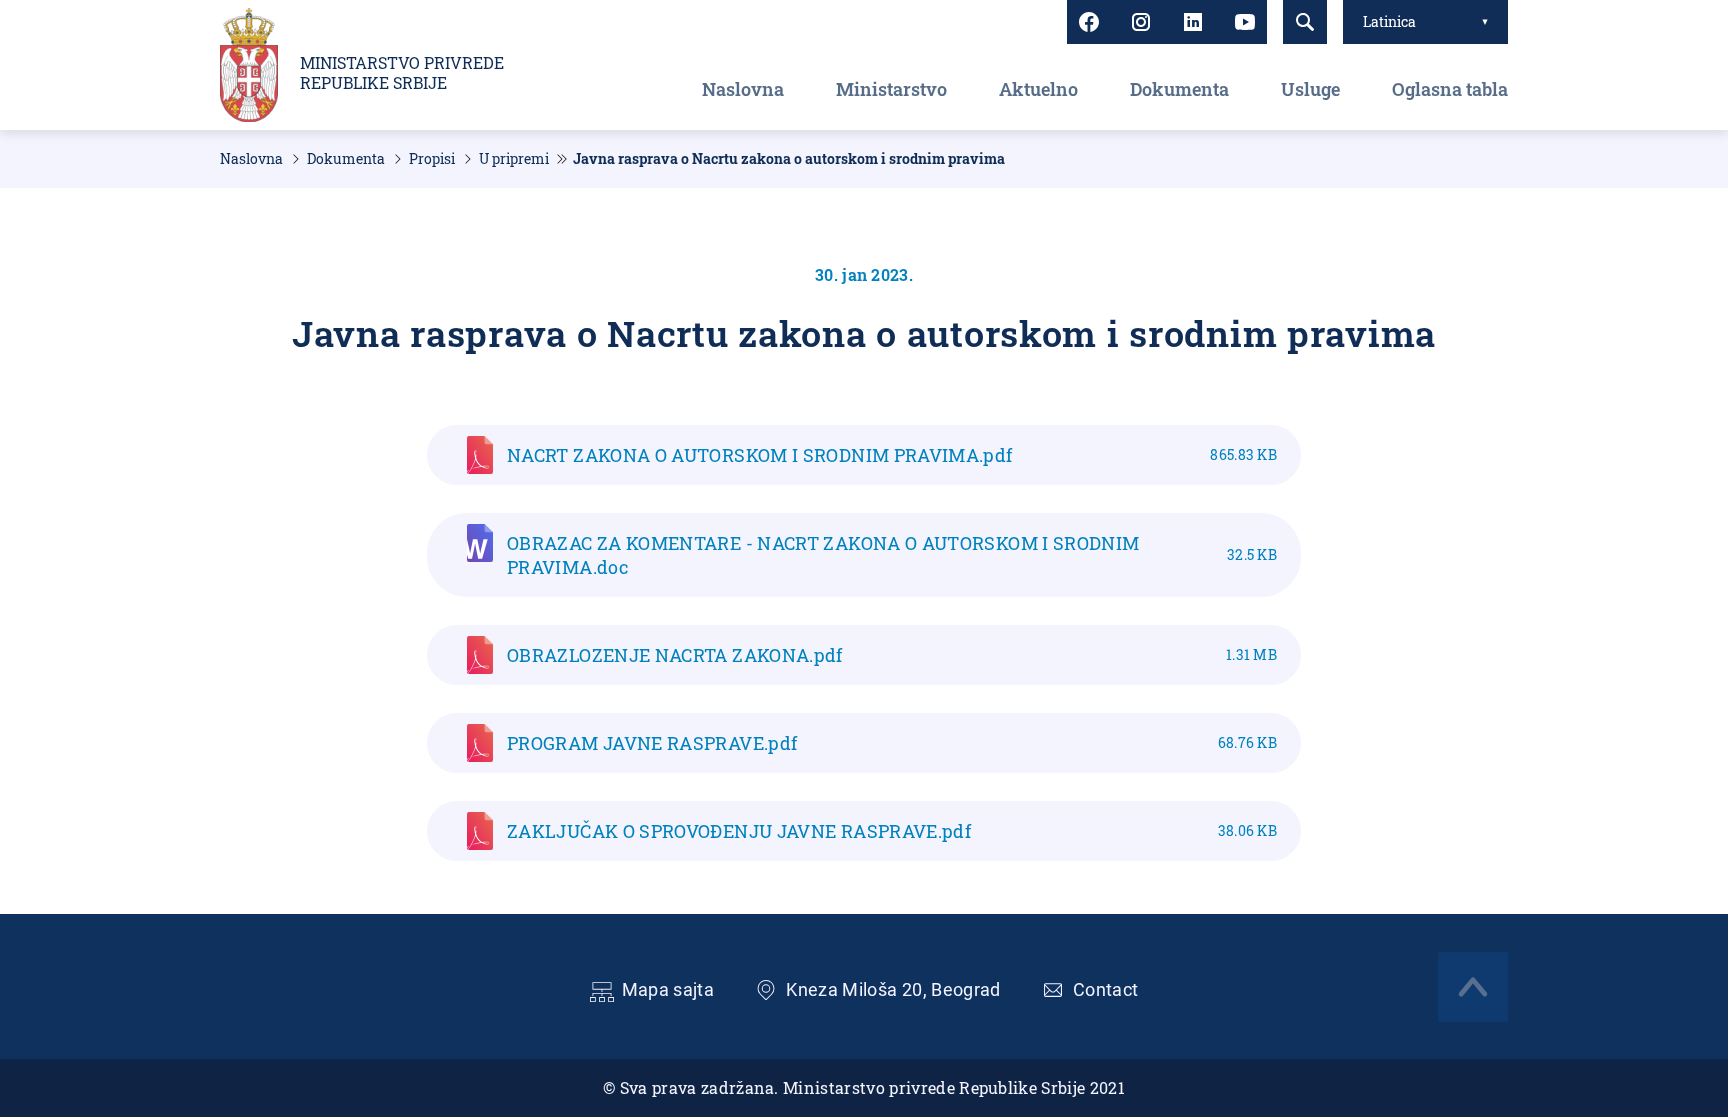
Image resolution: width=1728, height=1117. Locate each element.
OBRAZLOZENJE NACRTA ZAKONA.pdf (892, 655)
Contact (1106, 989)
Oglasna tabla (1450, 89)
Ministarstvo (891, 89)
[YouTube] (1245, 22)
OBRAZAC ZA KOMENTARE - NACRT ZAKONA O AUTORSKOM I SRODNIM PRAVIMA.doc (892, 555)
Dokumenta (1179, 89)
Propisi (432, 159)
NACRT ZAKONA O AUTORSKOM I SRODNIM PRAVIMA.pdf (892, 455)
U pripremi (514, 159)
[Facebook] (1089, 22)
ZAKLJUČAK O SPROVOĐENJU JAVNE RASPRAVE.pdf (892, 831)
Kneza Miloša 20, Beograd (893, 989)
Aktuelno (1038, 89)
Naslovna (743, 89)
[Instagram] (1141, 22)
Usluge (1310, 89)
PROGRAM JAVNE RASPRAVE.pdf (892, 743)
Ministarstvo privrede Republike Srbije (402, 73)
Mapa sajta (668, 989)
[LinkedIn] (1193, 22)
